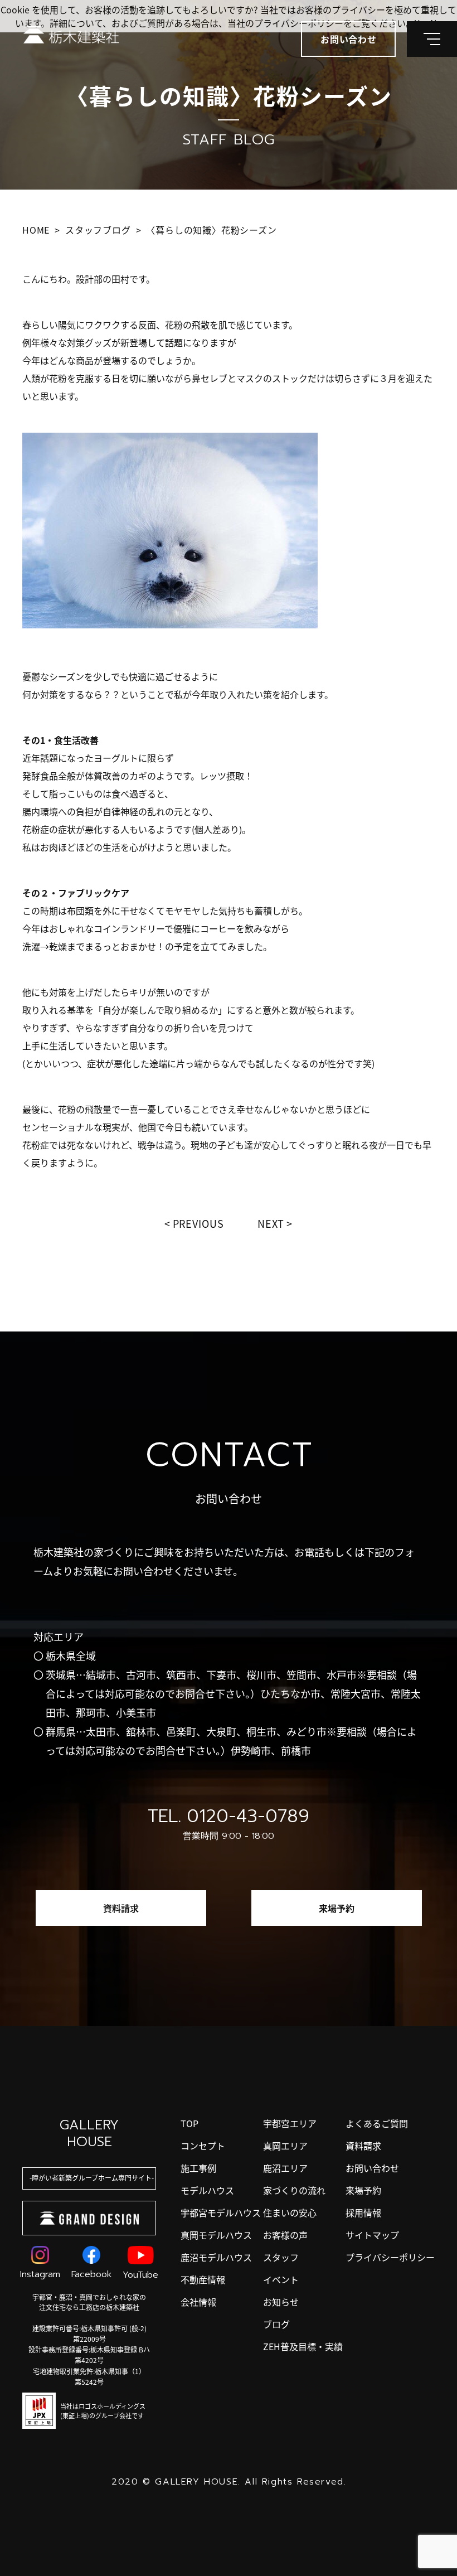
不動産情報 (203, 2279)
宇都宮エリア (290, 2123)
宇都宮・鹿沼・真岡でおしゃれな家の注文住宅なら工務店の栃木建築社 (89, 2302)
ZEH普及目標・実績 (303, 2346)
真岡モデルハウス (216, 2235)
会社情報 (198, 2302)
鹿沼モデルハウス (216, 2257)
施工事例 (198, 2168)
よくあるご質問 (377, 2123)
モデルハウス (207, 2190)
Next (271, 1223)
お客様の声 (285, 2235)
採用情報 (363, 2212)
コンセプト (203, 2146)
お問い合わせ (372, 2168)
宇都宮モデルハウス (221, 2212)
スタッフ (281, 2257)
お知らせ (281, 2302)
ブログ (276, 2324)
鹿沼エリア (285, 2168)
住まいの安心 (290, 2212)
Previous (198, 1223)
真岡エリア (285, 2146)
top (189, 2123)
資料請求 (121, 1908)
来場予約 (337, 1908)
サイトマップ (372, 2235)
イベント (281, 2279)
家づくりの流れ (294, 2190)
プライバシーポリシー (390, 2257)
